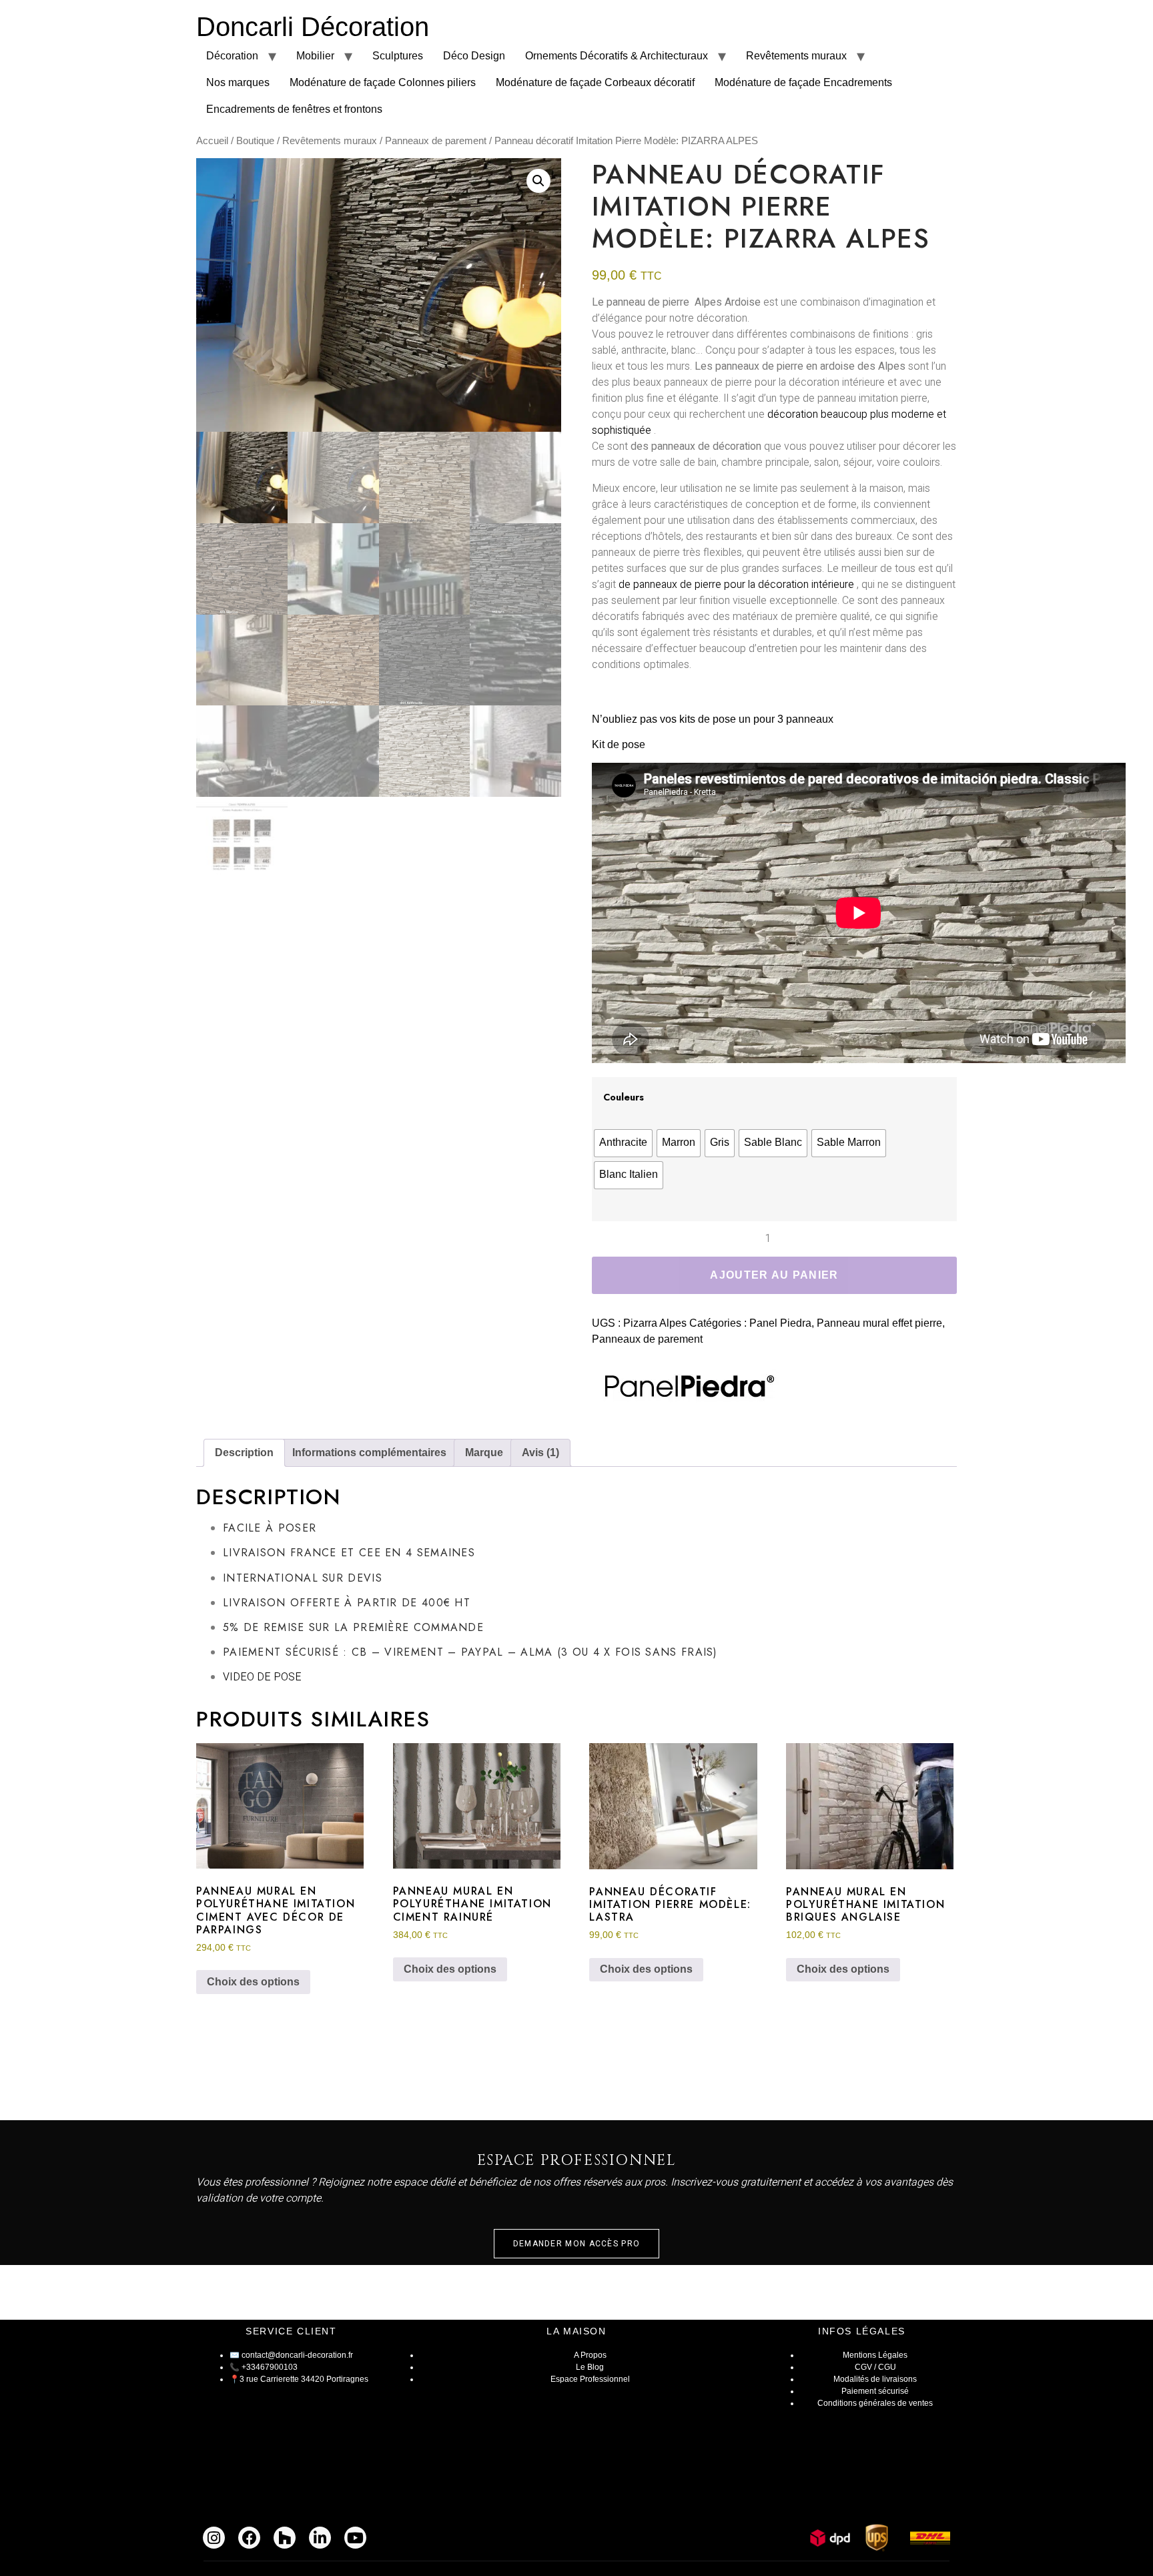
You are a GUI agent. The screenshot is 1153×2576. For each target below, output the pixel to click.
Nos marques (238, 82)
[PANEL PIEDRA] (685, 1388)
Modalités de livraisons (875, 2379)
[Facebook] (249, 2538)
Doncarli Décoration (313, 27)
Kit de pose (619, 744)
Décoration (232, 56)
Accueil (212, 141)
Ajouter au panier (774, 1275)
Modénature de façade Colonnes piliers (383, 82)
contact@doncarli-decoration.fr (297, 2355)
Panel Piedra (780, 1323)
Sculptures (398, 56)
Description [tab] (244, 1453)
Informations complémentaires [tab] (369, 1453)
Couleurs (624, 1097)
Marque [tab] (484, 1453)
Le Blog (590, 2367)
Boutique (255, 141)
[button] (538, 181)
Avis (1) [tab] (540, 1453)
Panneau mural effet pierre (879, 1323)
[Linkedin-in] (320, 2538)
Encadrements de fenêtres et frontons (294, 109)
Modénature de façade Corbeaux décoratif (595, 82)
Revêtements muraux (796, 56)
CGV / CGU (875, 2367)
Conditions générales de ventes (875, 2403)
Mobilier (315, 56)
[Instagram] (214, 2538)
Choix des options (253, 1982)
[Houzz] (285, 2538)
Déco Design (474, 56)
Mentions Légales (875, 2355)
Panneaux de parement (436, 141)
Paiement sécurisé (875, 2391)
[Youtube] (355, 2538)
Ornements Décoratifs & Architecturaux (617, 56)
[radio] (623, 1143)
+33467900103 (270, 2367)
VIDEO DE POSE (262, 1677)
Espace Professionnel (590, 2379)
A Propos (590, 2355)
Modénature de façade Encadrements (803, 82)
